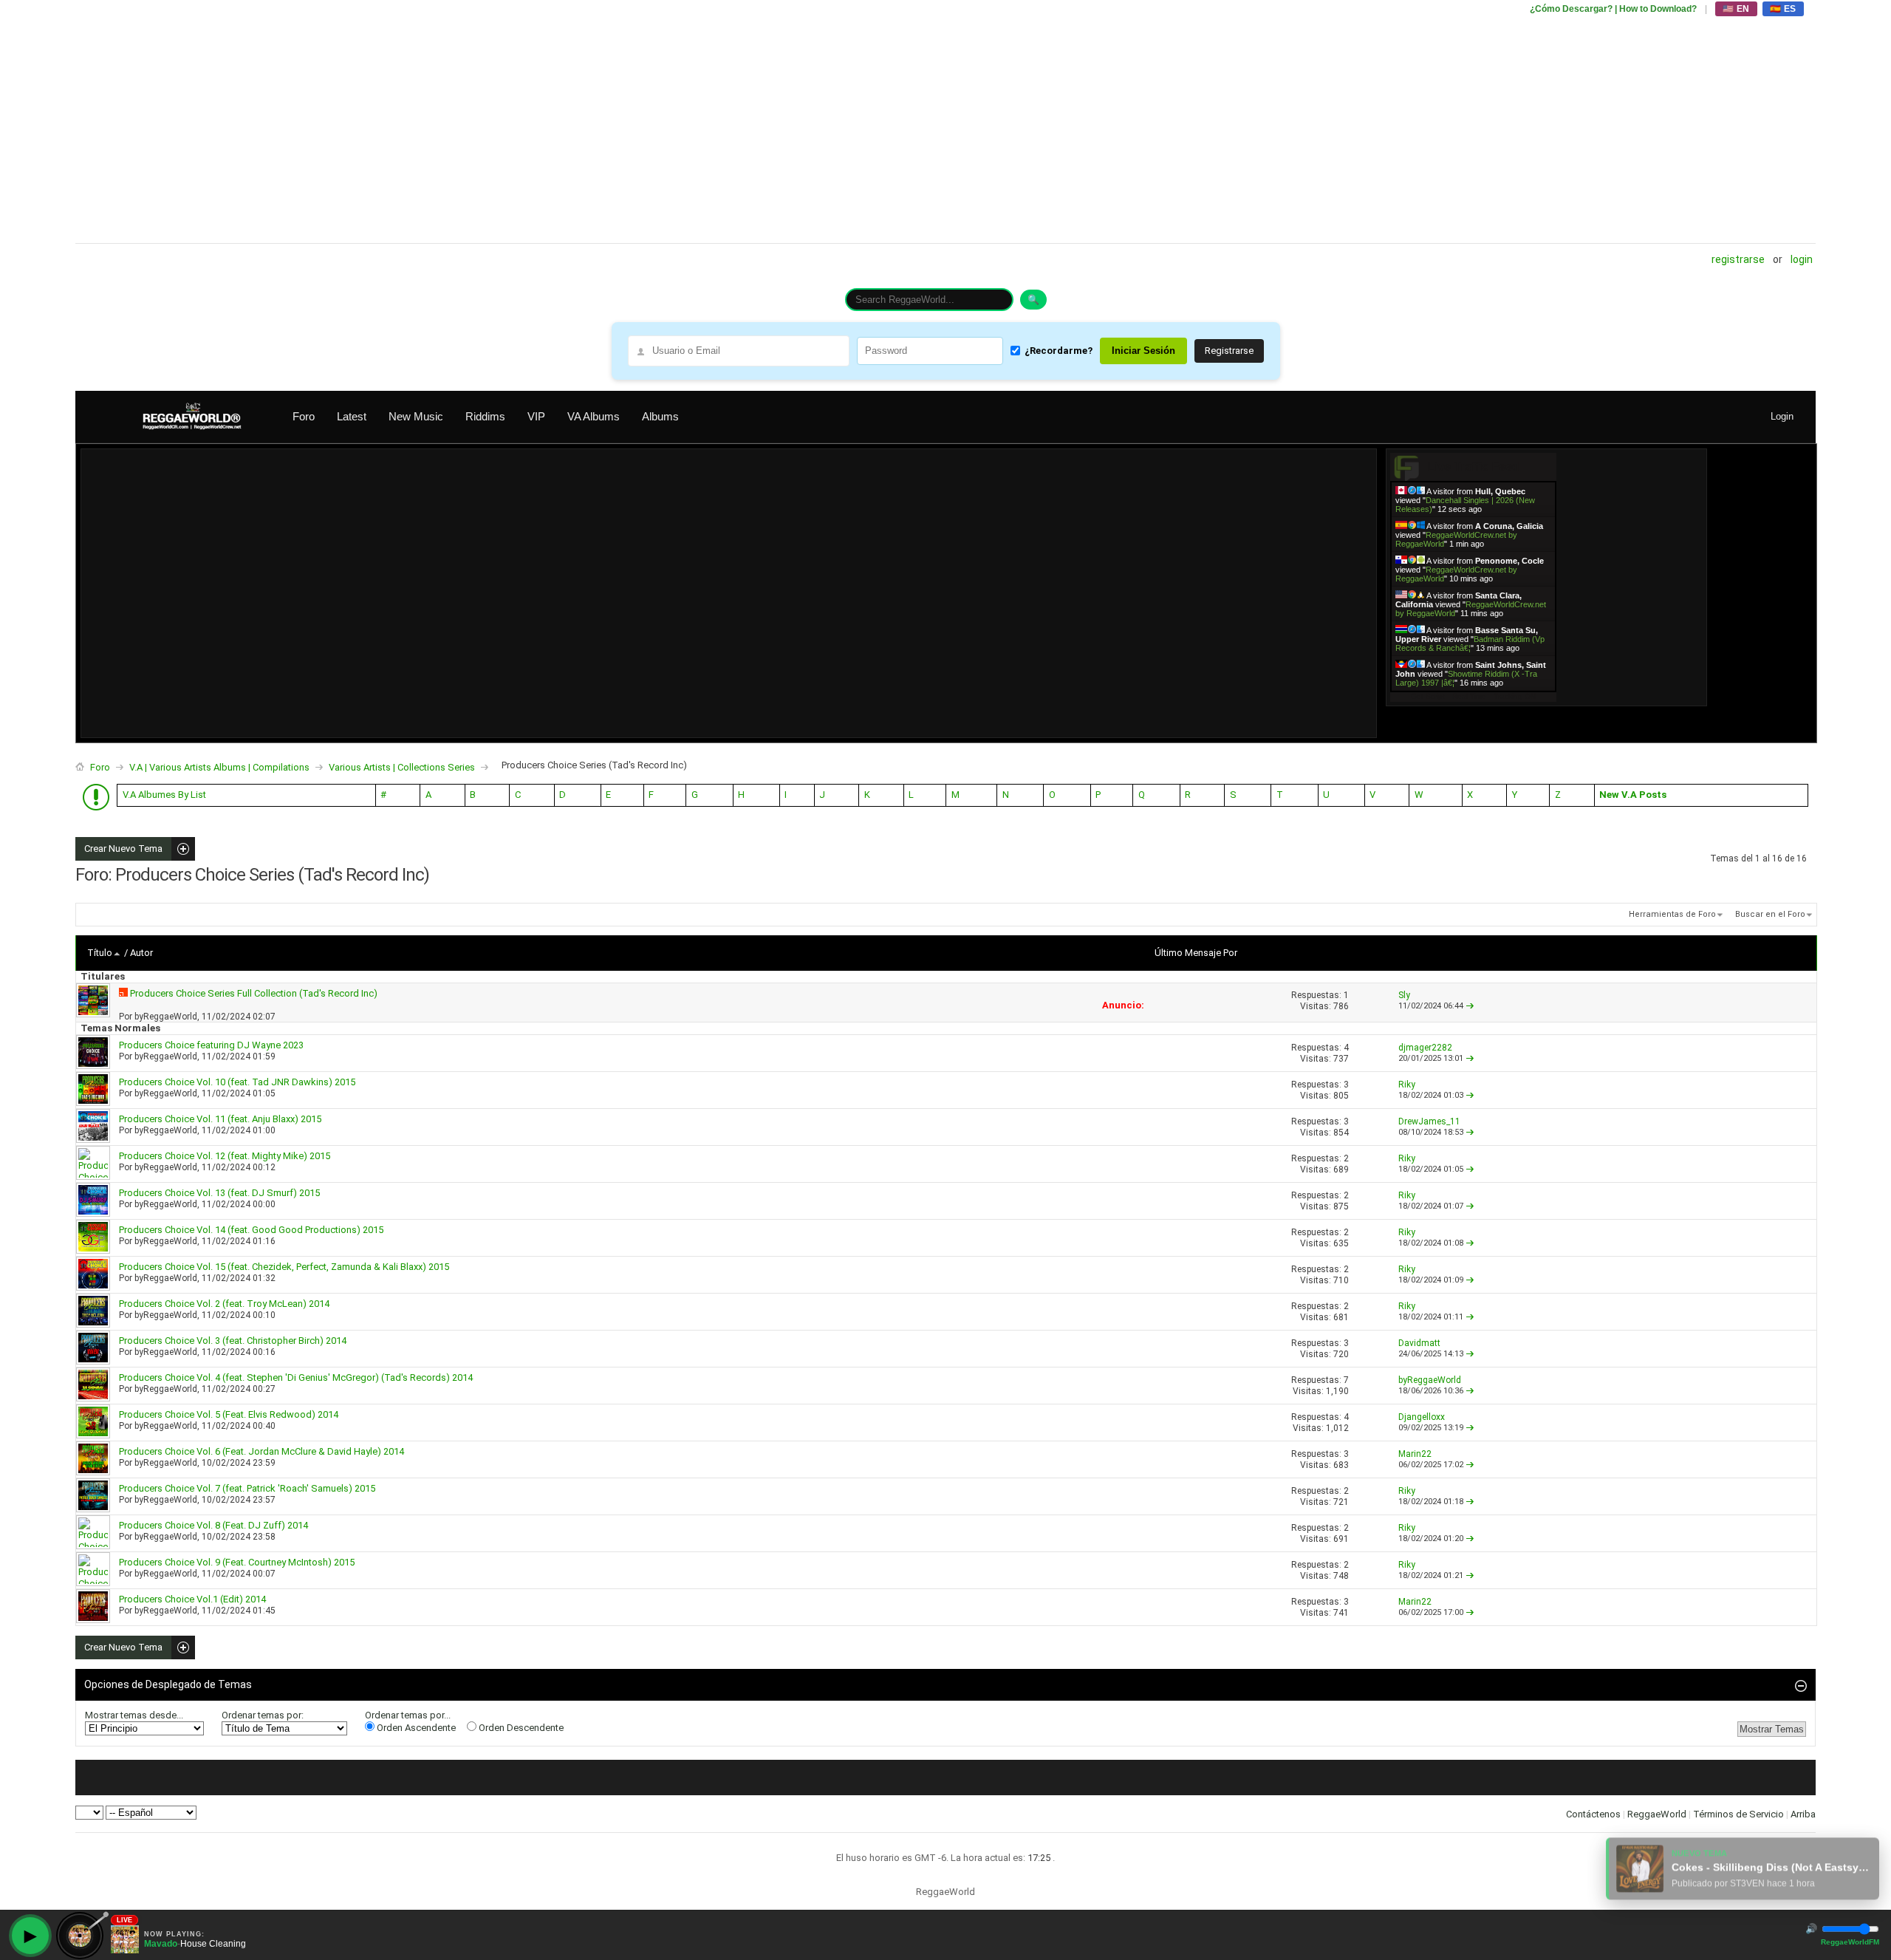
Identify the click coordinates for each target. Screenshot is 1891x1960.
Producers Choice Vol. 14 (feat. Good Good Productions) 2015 (251, 1230)
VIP (536, 416)
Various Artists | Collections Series (402, 767)
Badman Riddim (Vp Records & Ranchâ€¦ (1470, 643)
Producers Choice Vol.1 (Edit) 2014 (192, 1599)
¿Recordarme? (1059, 351)
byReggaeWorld (166, 1017)
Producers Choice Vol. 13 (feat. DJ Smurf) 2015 (219, 1193)
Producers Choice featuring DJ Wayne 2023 (211, 1045)
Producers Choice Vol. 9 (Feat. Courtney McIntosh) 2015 (237, 1562)
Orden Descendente (520, 1728)
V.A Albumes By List (164, 795)
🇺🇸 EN (1736, 9)
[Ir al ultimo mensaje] (1470, 1006)
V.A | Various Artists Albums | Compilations (219, 767)
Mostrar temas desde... (134, 1715)
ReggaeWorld (1657, 1814)
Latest (352, 416)
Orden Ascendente (415, 1728)
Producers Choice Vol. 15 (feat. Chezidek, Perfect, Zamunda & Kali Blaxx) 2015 (284, 1267)
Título (100, 953)
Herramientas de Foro (1672, 914)
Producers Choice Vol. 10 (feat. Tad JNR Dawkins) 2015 (237, 1082)
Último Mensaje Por (1196, 953)
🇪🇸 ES (1783, 9)
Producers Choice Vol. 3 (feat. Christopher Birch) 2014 (233, 1341)
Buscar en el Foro (1770, 914)
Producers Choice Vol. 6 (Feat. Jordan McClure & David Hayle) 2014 (261, 1451)
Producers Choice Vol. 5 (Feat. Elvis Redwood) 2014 (229, 1414)
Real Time (1469, 696)
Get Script (1428, 696)
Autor (141, 953)
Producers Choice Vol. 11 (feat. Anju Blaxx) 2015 (220, 1119)
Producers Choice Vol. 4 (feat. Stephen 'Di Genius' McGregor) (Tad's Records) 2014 (296, 1377)
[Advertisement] (519, 122)
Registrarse (1738, 259)
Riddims (485, 416)
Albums (660, 416)
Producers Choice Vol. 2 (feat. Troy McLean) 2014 (224, 1304)
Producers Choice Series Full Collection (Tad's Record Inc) (254, 993)
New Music (416, 416)
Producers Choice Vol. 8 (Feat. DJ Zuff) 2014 (213, 1525)
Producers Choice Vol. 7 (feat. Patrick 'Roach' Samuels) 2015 (247, 1488)
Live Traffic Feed (1473, 467)
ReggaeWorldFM (1850, 1942)
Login (1802, 259)
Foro (304, 416)
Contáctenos (1593, 1814)
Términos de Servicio (1738, 1814)
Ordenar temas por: (263, 1715)
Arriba (1803, 1814)
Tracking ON (1515, 696)
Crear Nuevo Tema (119, 849)
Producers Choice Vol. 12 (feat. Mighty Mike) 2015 (225, 1156)
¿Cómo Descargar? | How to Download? (1613, 9)
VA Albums (594, 416)
